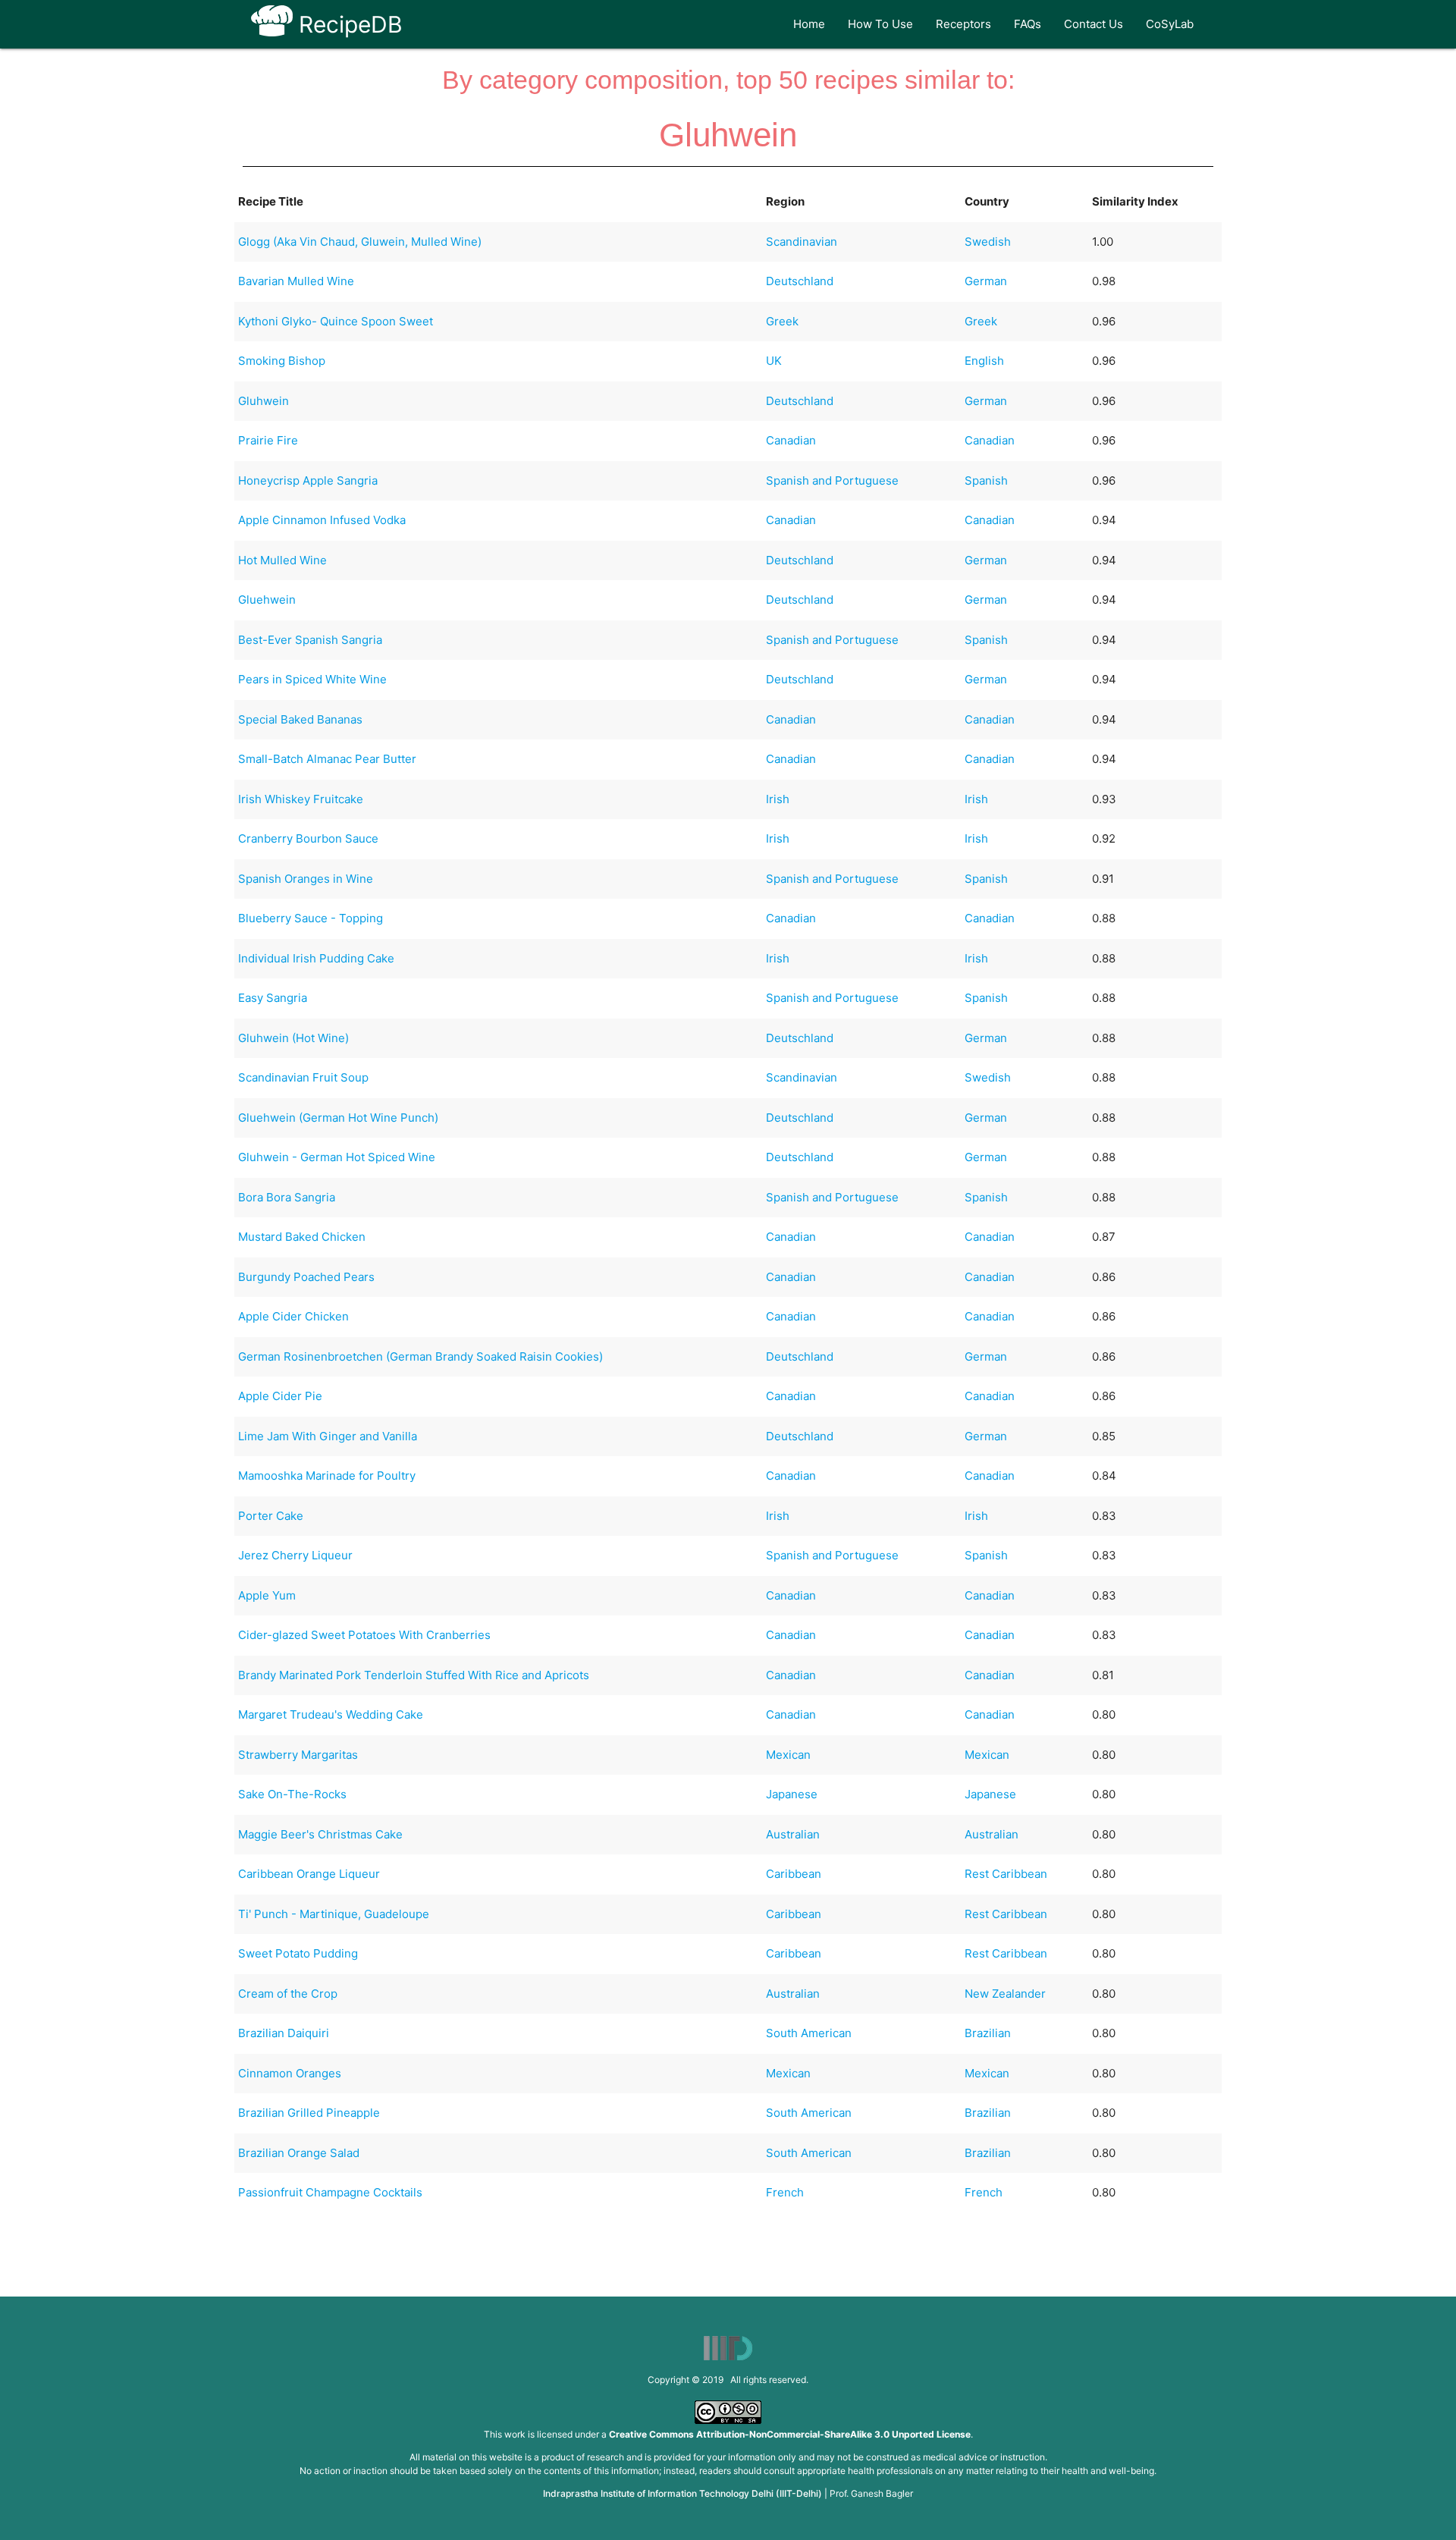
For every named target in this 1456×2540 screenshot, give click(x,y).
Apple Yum (267, 1595)
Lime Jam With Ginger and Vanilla (328, 1436)
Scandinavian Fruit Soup (303, 1077)
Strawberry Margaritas (298, 1755)
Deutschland (800, 281)
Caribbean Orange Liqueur (309, 1874)
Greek (782, 321)
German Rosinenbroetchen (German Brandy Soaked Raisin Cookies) (420, 1356)
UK (774, 361)
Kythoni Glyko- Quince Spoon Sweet (336, 321)
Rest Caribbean (1006, 1874)
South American (809, 2033)
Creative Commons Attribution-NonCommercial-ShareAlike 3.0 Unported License (790, 2434)
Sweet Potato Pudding (298, 1953)
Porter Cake (271, 1516)
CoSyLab (1170, 24)
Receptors (963, 24)
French (785, 2192)
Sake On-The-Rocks (292, 1794)
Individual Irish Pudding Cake (316, 958)
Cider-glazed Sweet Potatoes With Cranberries (364, 1635)
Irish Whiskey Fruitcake (301, 799)
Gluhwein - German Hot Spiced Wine (337, 1157)
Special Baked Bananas (300, 719)
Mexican (788, 1755)
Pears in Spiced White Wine (312, 679)
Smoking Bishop (282, 361)
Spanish (986, 480)
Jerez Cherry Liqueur (295, 1555)
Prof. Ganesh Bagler (871, 2493)
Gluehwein (267, 600)
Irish (778, 799)
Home (809, 24)
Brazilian (988, 2033)
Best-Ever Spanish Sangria (310, 640)
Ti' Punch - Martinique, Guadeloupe (334, 1914)
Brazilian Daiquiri (284, 2033)
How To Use (880, 24)
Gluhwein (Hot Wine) (293, 1038)
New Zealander (1005, 1994)
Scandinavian (802, 242)
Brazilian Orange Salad (299, 2153)
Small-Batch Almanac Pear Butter (327, 759)
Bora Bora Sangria (287, 1197)
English (984, 361)
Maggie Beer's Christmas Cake (320, 1834)
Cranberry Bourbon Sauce (308, 838)
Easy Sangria (273, 998)
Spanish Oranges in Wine (306, 879)
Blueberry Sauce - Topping (311, 918)
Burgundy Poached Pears (306, 1277)
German (986, 281)
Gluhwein (264, 401)
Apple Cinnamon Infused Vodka (322, 520)
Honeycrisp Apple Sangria (308, 480)
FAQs (1028, 24)
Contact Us (1094, 24)
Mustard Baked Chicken (302, 1237)
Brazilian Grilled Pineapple (309, 2113)
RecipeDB (348, 24)
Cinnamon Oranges (290, 2073)
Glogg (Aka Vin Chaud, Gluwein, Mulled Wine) (360, 242)
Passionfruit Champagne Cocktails (330, 2192)
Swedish (988, 242)
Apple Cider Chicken (293, 1316)
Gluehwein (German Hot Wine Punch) (338, 1118)
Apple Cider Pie (280, 1396)
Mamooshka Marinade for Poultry (327, 1476)
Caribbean (794, 1874)
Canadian (791, 440)
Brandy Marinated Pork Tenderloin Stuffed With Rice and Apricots (414, 1675)
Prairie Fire (268, 440)
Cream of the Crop (288, 1994)
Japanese (792, 1794)
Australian (793, 1834)
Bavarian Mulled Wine (296, 281)
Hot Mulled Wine (282, 560)
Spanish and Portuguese (832, 480)
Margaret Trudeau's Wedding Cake (331, 1714)
